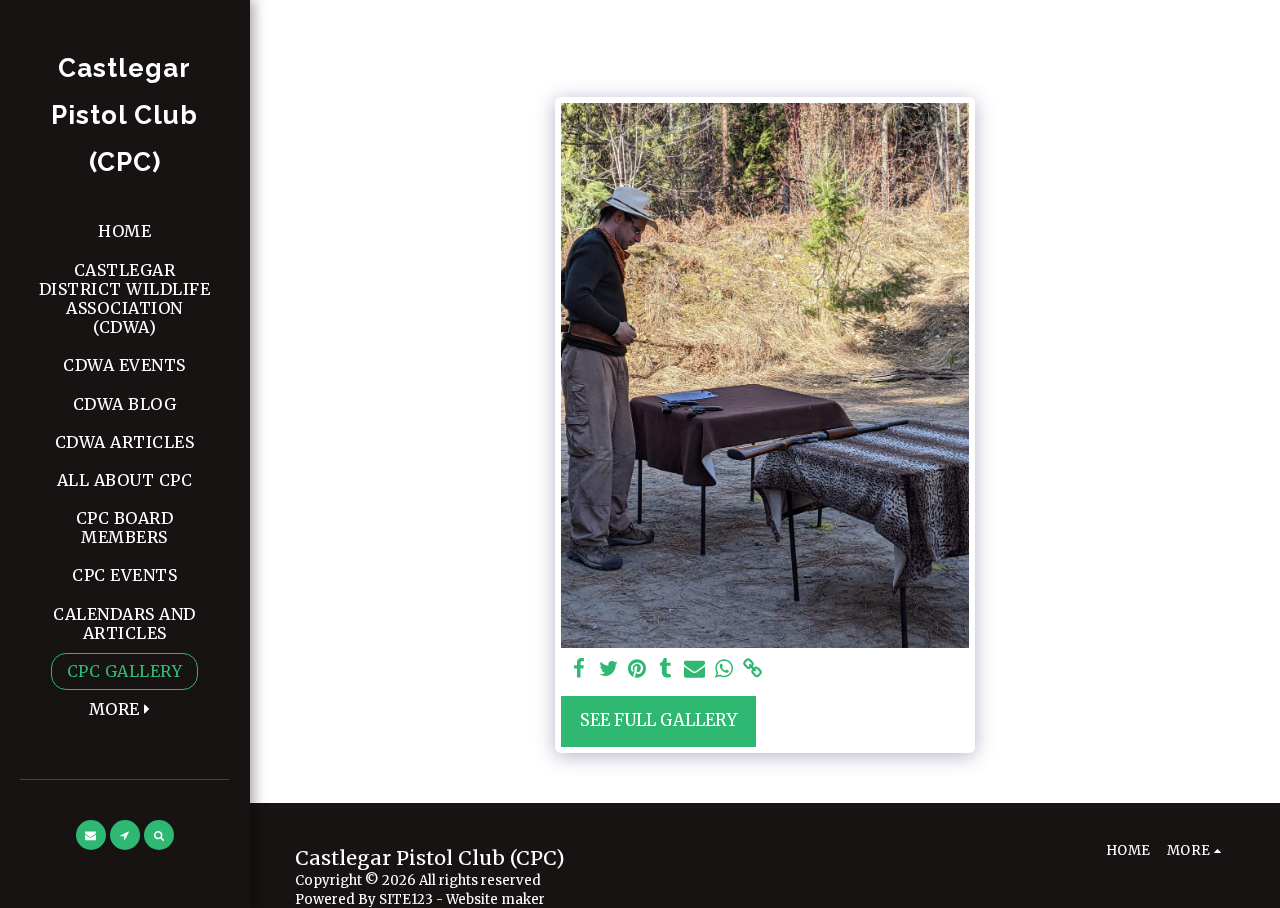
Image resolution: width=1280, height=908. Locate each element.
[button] (91, 835)
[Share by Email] (694, 669)
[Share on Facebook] (579, 669)
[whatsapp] (723, 669)
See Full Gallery (658, 720)
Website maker (495, 899)
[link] (752, 669)
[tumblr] (666, 669)
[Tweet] (608, 669)
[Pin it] (637, 669)
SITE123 (406, 899)
